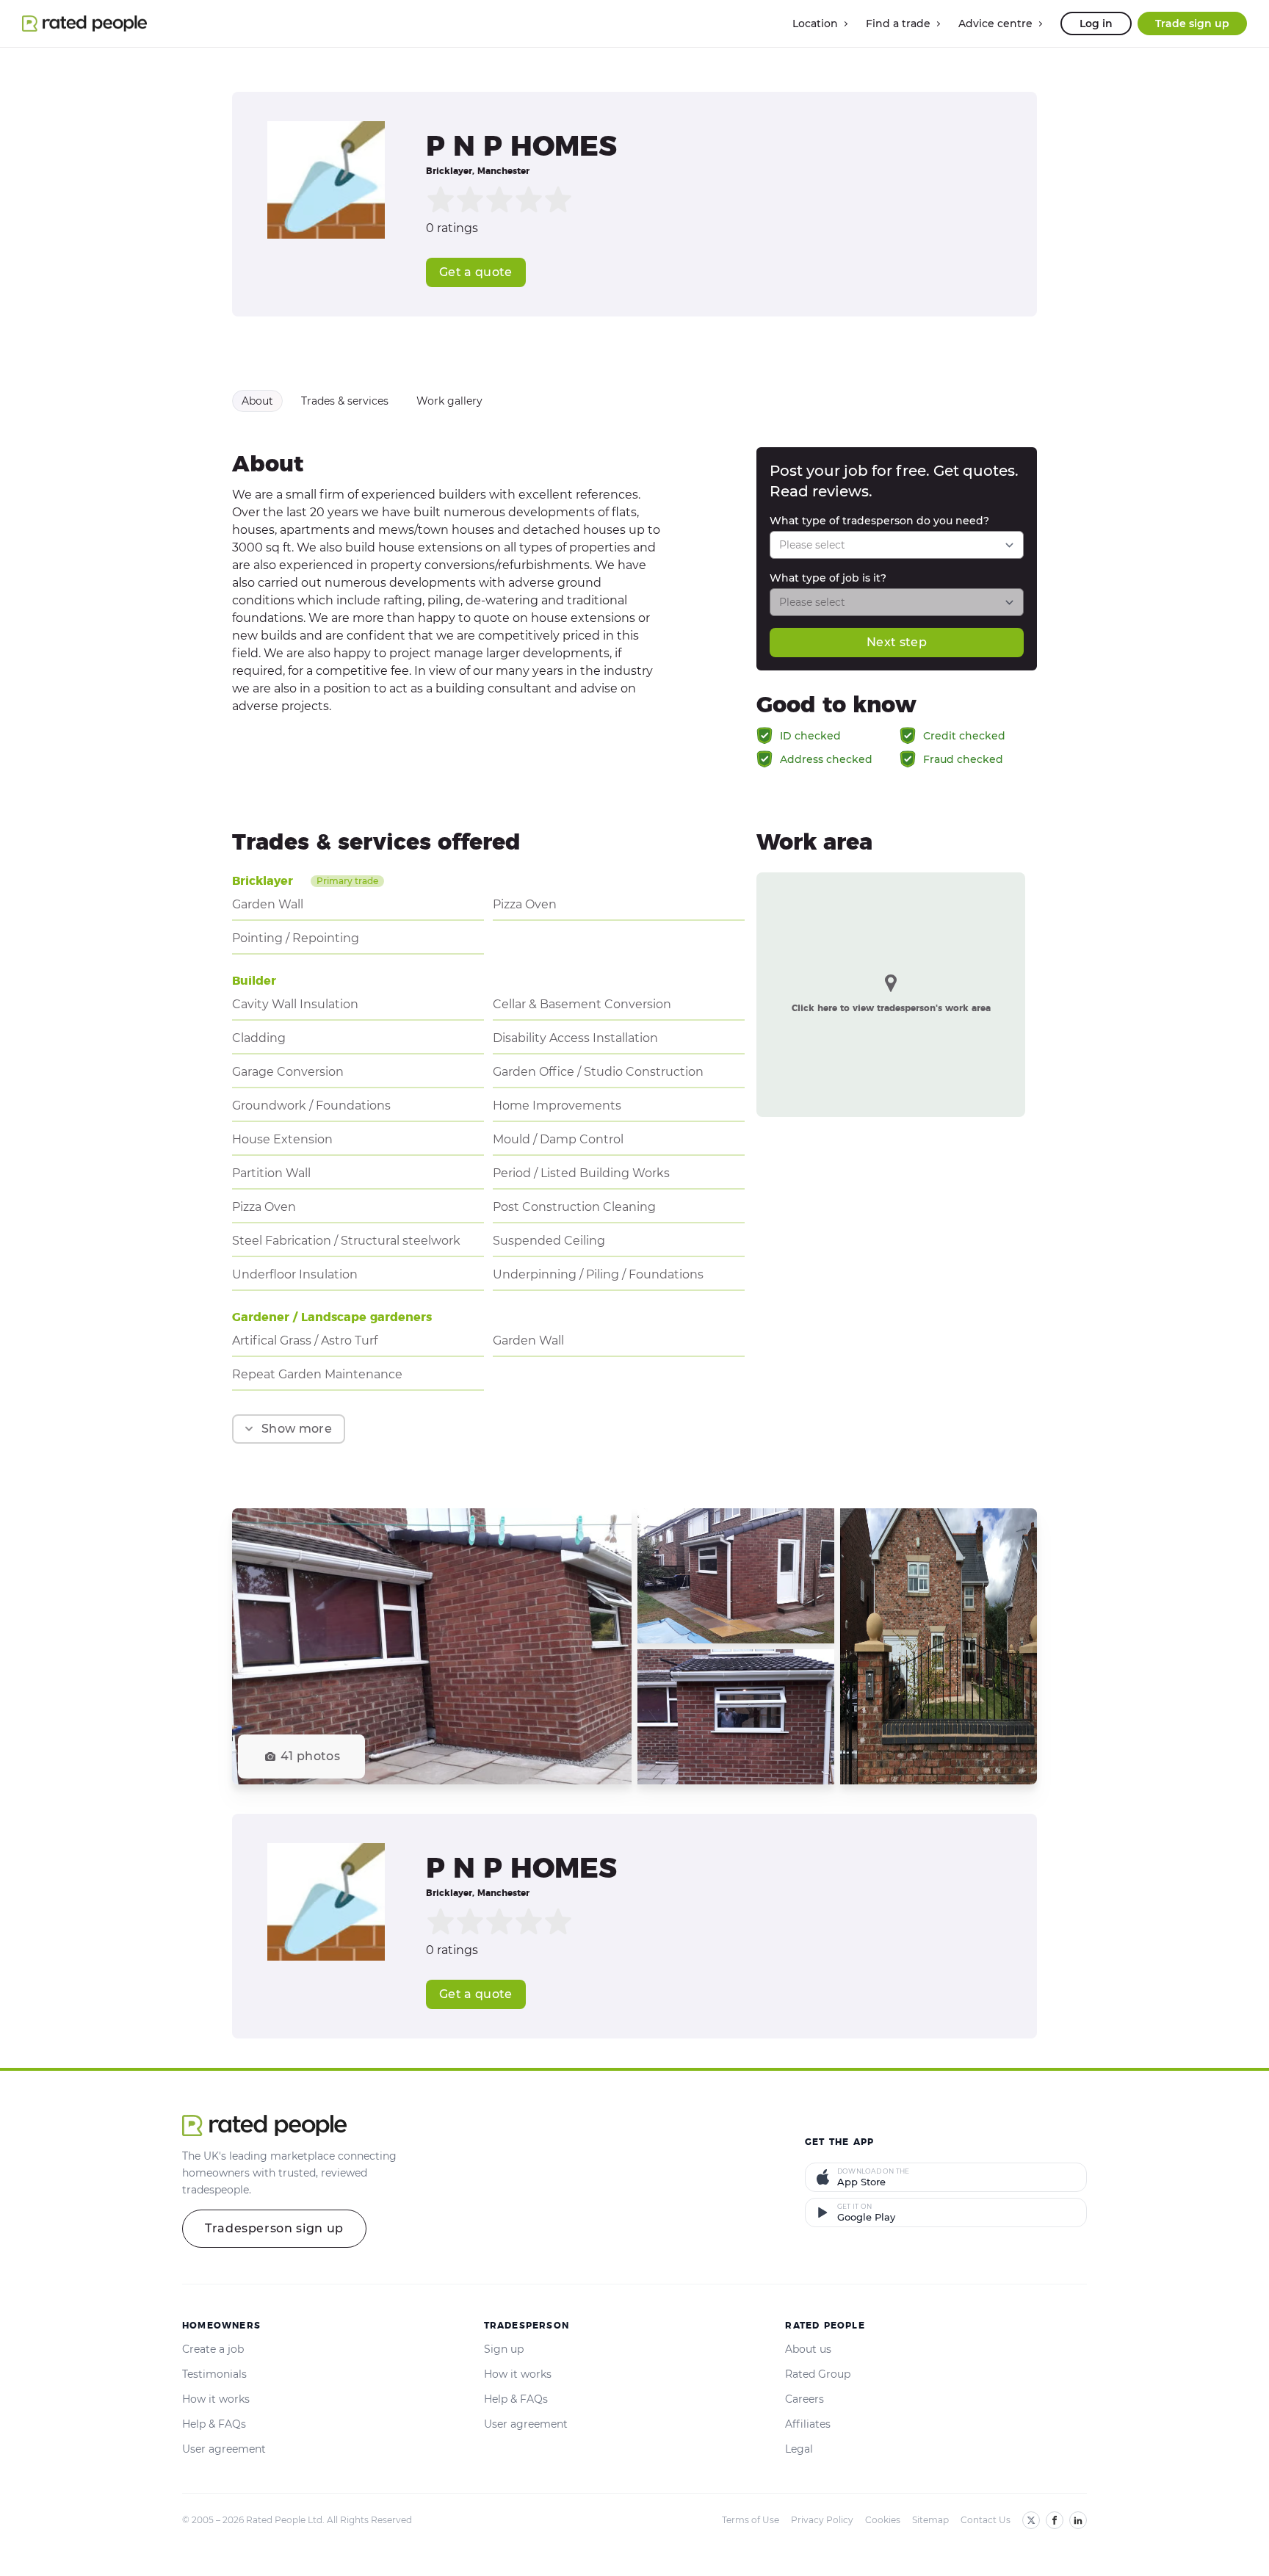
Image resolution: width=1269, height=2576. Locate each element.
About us (808, 2349)
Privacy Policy (822, 2520)
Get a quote (476, 272)
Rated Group (818, 2374)
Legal (799, 2449)
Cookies (883, 2520)
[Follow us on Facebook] (1055, 2520)
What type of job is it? (828, 578)
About (257, 401)
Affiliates (808, 2424)
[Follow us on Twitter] (1031, 2520)
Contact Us (986, 2520)
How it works (216, 2399)
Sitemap (930, 2520)
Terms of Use (751, 2520)
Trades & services (345, 401)
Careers (805, 2399)
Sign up (504, 2349)
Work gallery (449, 401)
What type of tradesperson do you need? (879, 521)
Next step (897, 642)
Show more (297, 1429)
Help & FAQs (214, 2424)
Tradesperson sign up (274, 2228)
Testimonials (214, 2374)
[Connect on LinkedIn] (1078, 2520)
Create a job (213, 2349)
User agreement (224, 2449)
